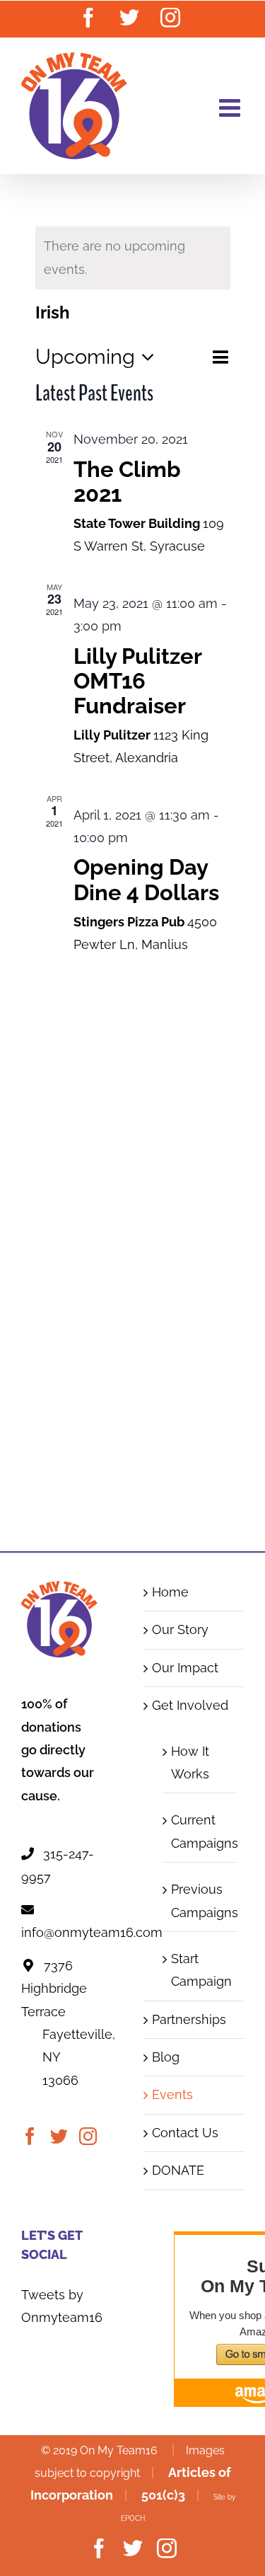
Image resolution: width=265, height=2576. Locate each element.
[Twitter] (59, 2136)
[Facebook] (30, 2136)
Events (172, 2094)
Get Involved (190, 1705)
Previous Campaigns (201, 1901)
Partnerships (189, 2019)
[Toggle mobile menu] (231, 107)
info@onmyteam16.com (92, 1932)
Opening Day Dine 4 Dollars (146, 879)
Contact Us (185, 2133)
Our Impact (185, 1668)
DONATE (178, 2170)
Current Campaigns (201, 1831)
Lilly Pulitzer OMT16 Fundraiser (137, 681)
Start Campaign (201, 1970)
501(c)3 (163, 2495)
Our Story (180, 1629)
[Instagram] (88, 2136)
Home (170, 1592)
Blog (166, 2057)
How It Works (190, 1763)
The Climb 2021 (127, 482)
